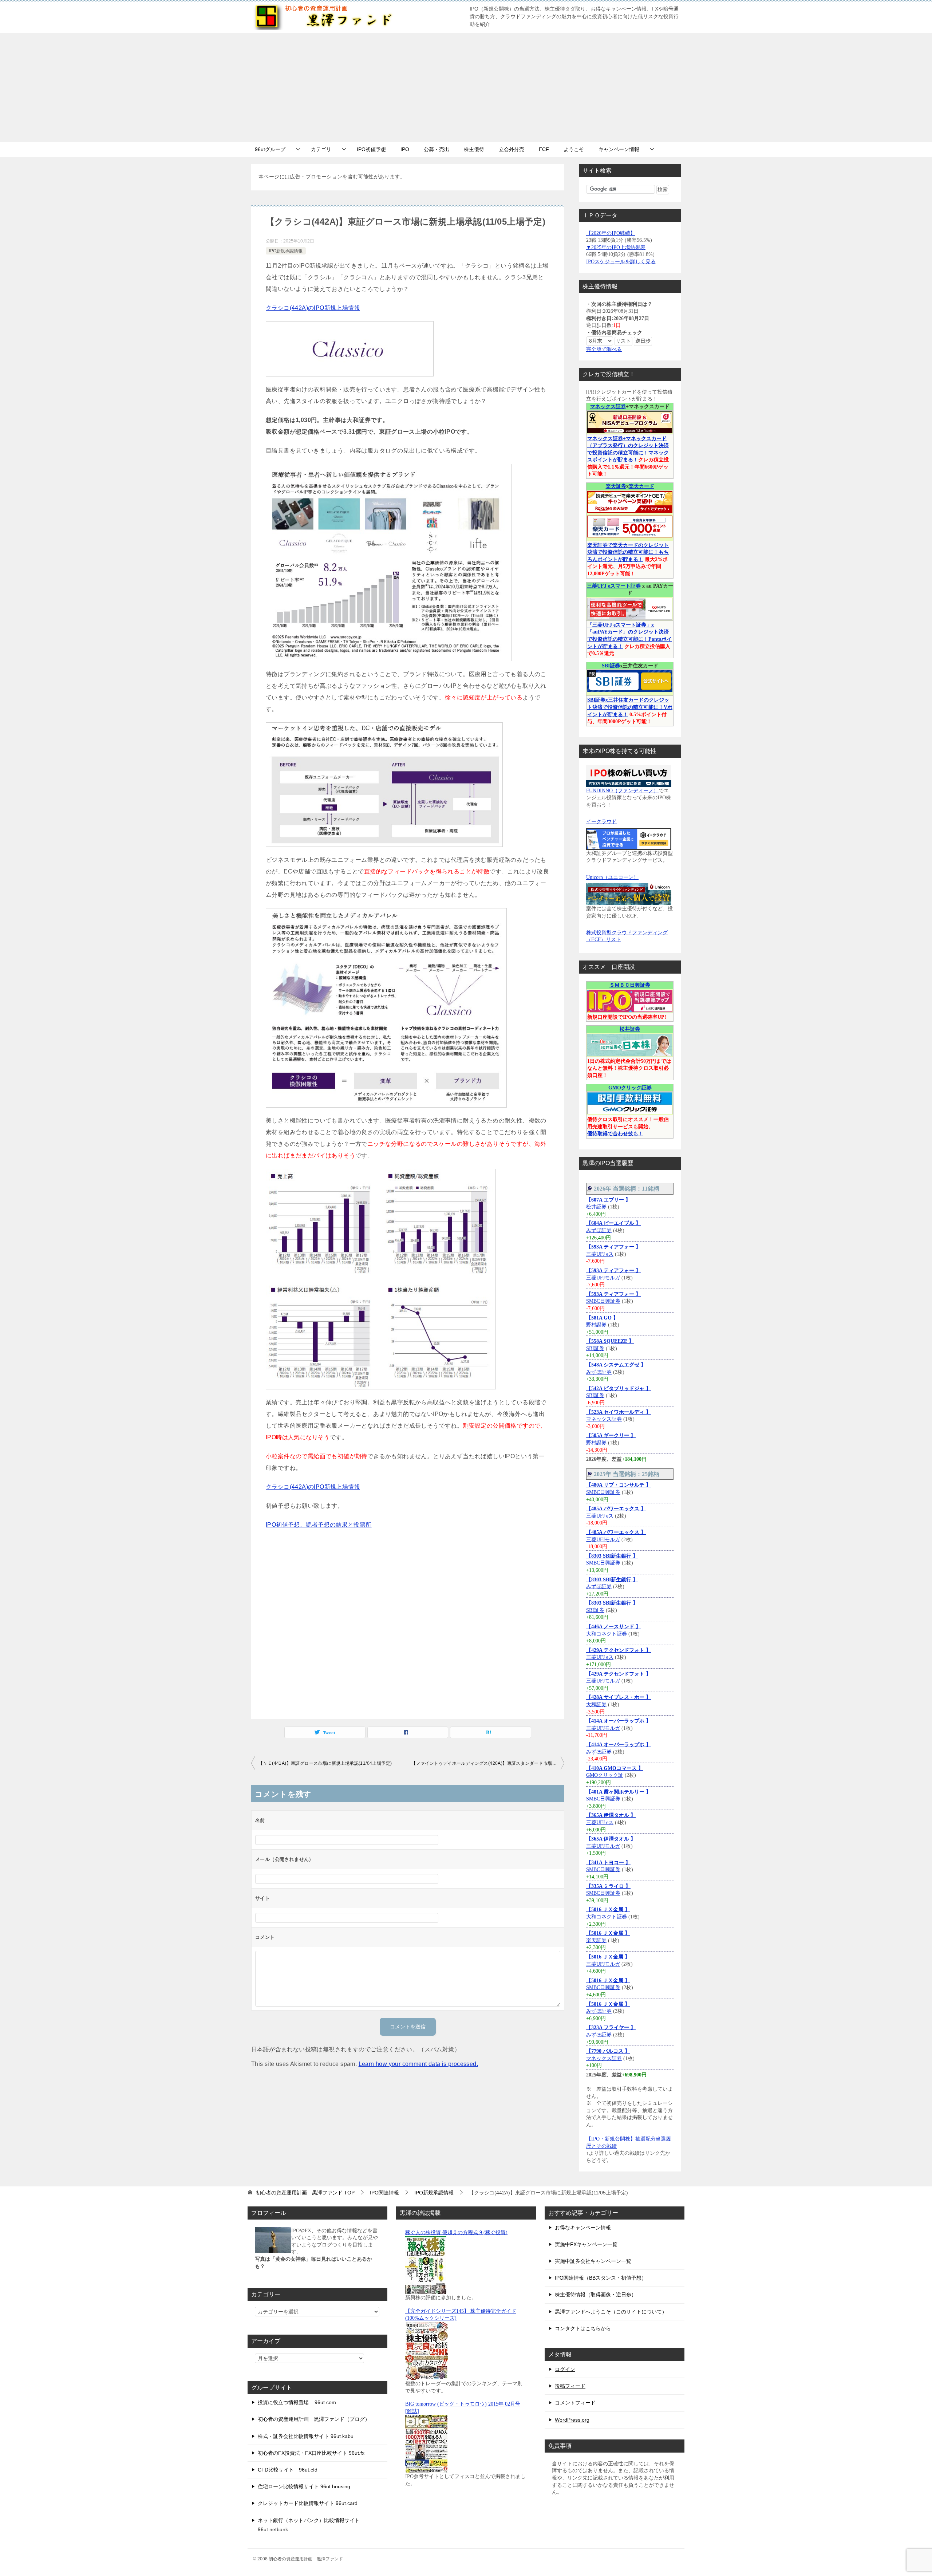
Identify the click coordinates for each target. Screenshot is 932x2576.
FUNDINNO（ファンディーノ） (622, 791)
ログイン (565, 2369)
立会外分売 (512, 149)
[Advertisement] (466, 87)
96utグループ (270, 149)
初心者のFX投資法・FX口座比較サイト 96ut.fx (311, 2453)
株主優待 (474, 149)
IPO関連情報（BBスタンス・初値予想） (601, 2278)
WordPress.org (572, 2420)
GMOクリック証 (605, 1775)
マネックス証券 (608, 407)
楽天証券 (616, 486)
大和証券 (596, 1705)
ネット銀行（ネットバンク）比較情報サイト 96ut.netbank (309, 2525)
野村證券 (597, 1325)
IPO (405, 149)
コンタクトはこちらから (583, 2328)
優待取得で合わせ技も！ (615, 1134)
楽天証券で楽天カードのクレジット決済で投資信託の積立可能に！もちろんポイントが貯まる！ (628, 552)
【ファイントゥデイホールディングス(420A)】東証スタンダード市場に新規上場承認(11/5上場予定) (488, 1763)
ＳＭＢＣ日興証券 (630, 985)
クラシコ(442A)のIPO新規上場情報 (313, 308)
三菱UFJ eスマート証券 (614, 586)
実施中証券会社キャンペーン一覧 (593, 2261)
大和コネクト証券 (607, 1634)
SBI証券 (611, 666)
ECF (544, 149)
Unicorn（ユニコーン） (612, 877)
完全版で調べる (604, 349)
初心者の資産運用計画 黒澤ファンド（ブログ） (314, 2419)
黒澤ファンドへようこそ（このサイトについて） (611, 2312)
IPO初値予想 (371, 149)
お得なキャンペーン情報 (583, 2228)
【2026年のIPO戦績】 (611, 233)
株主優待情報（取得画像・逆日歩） (596, 2295)
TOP (305, 2193)
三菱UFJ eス (600, 1254)
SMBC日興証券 (603, 1301)
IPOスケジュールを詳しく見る (621, 262)
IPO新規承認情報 (286, 251)
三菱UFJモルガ (603, 1278)
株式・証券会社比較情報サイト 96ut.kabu (306, 2436)
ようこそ (574, 149)
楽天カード (641, 486)
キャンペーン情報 (619, 149)
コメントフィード (575, 2403)
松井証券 (630, 1029)
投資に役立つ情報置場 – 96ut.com (297, 2402)
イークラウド (601, 822)
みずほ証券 (599, 1230)
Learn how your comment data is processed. (418, 2064)
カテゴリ (321, 149)
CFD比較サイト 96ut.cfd (288, 2470)
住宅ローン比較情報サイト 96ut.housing (304, 2486)
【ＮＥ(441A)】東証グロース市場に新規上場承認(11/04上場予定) (325, 1763)
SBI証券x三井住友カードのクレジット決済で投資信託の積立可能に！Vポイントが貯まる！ (630, 707)
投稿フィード (570, 2386)
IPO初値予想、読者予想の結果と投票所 (319, 1525)
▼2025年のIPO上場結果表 (616, 247)
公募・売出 (437, 149)
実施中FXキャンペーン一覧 (586, 2244)
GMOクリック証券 (630, 1088)
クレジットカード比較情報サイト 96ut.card (308, 2503)
